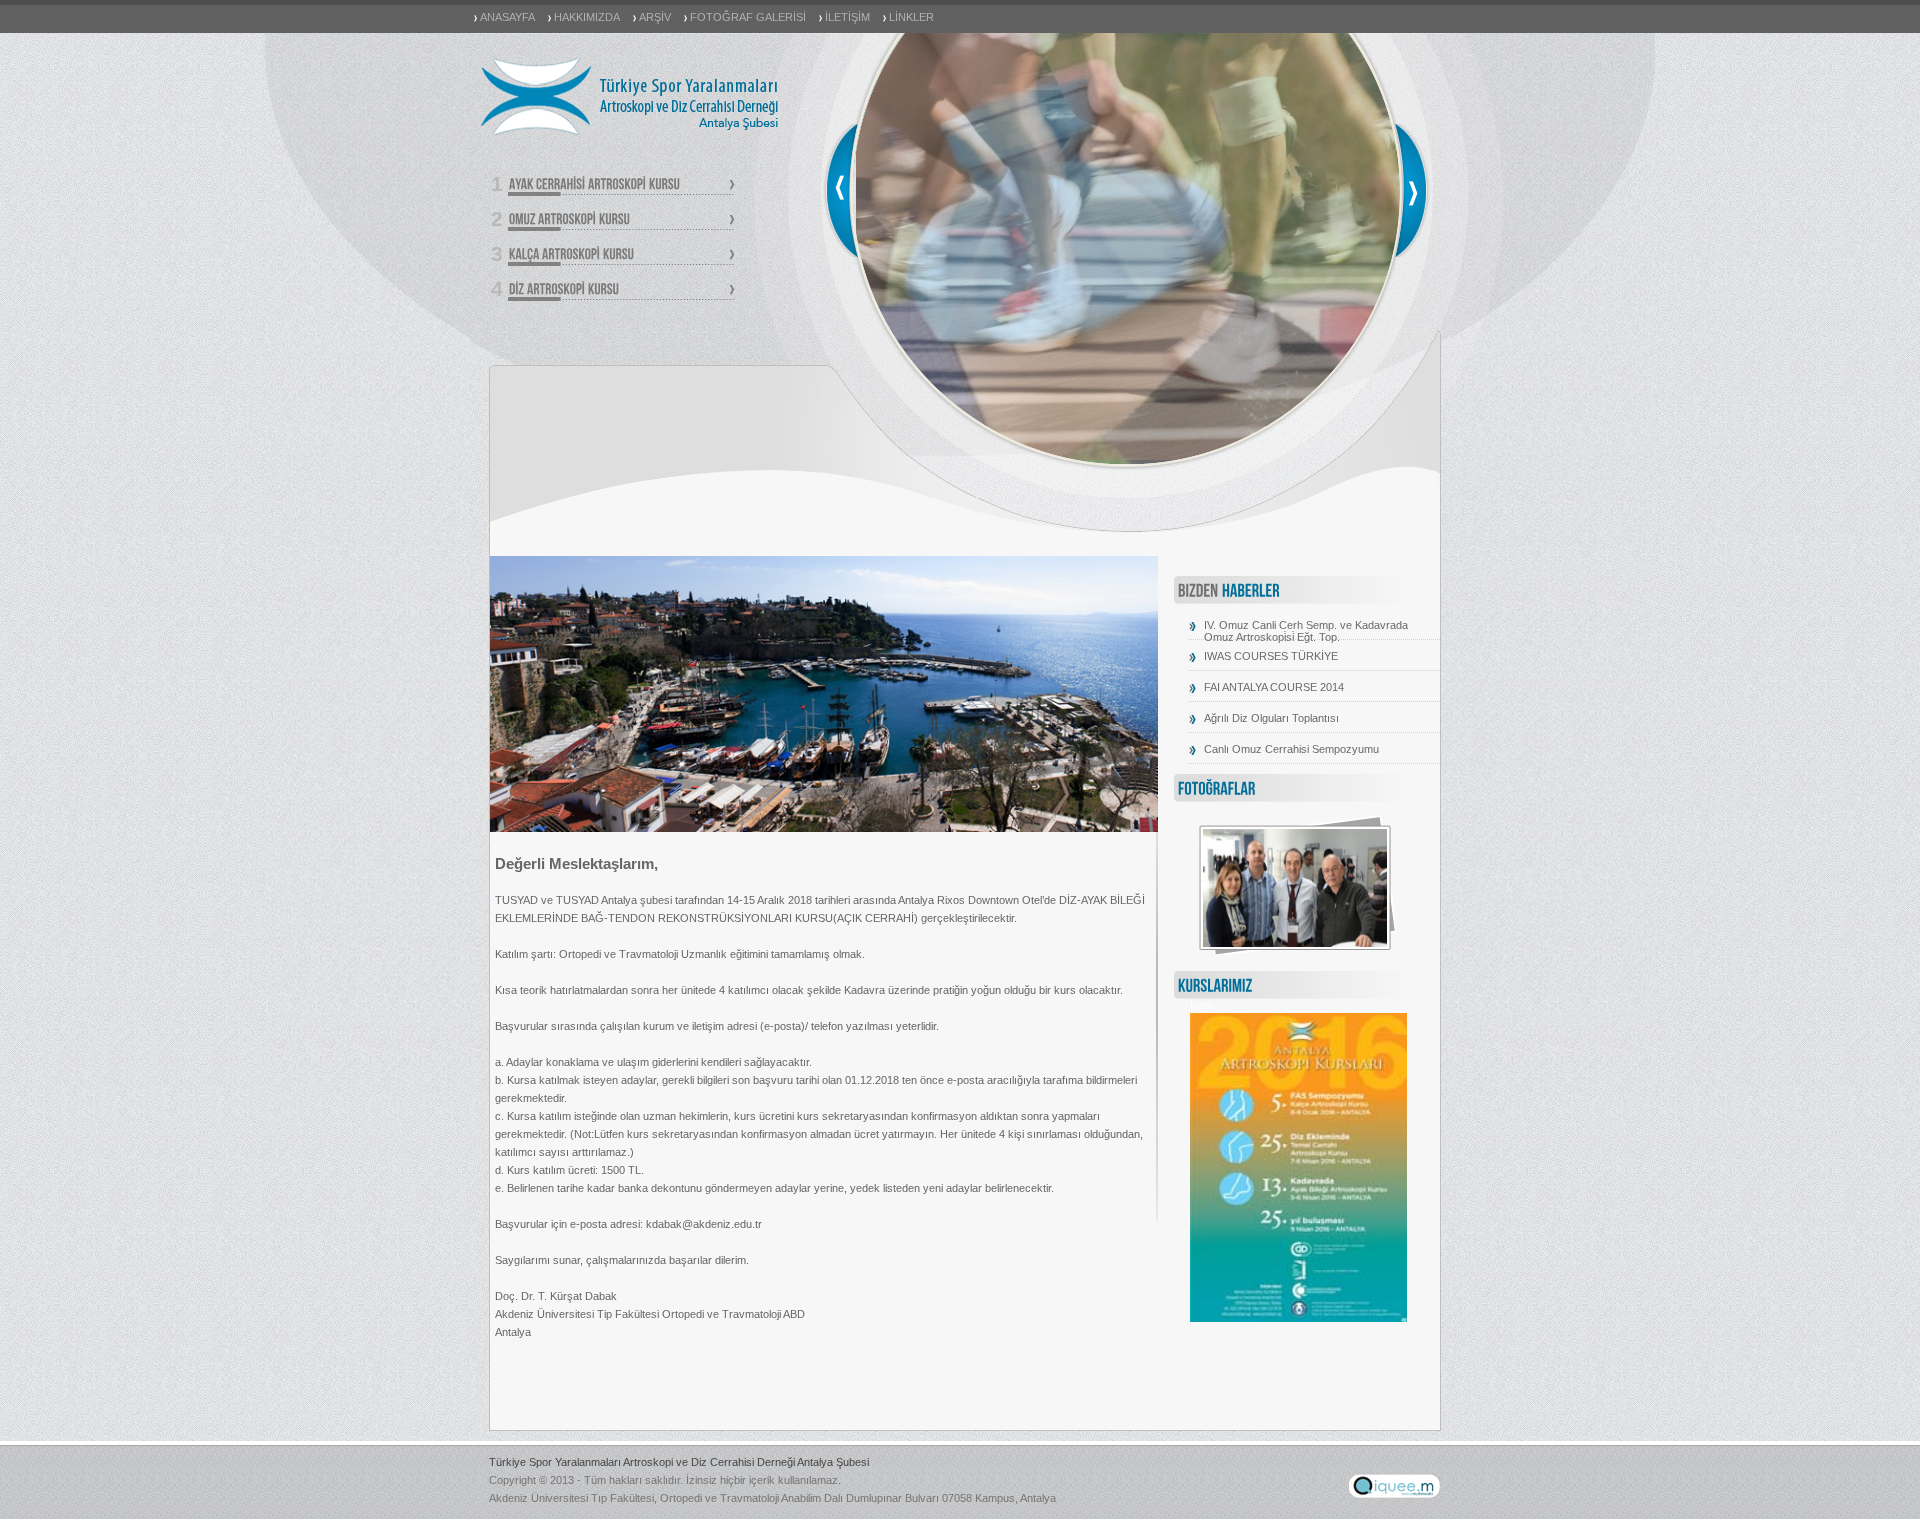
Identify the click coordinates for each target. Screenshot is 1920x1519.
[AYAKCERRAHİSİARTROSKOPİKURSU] (621, 185)
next (1412, 190)
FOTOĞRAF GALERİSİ (748, 17)
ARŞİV (655, 17)
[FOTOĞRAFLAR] (1217, 790)
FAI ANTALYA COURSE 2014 (1274, 687)
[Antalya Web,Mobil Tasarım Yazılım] (1394, 1494)
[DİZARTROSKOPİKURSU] (621, 290)
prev (840, 190)
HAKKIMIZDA (587, 17)
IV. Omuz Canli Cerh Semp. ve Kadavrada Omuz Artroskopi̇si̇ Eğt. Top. (1306, 631)
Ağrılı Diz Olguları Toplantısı (1271, 718)
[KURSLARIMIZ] (1215, 987)
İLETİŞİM (847, 17)
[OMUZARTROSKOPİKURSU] (621, 220)
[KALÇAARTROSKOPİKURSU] (621, 255)
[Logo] (630, 134)
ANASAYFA (507, 17)
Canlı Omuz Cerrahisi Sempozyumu (1291, 749)
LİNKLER (911, 17)
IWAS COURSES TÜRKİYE (1271, 656)
